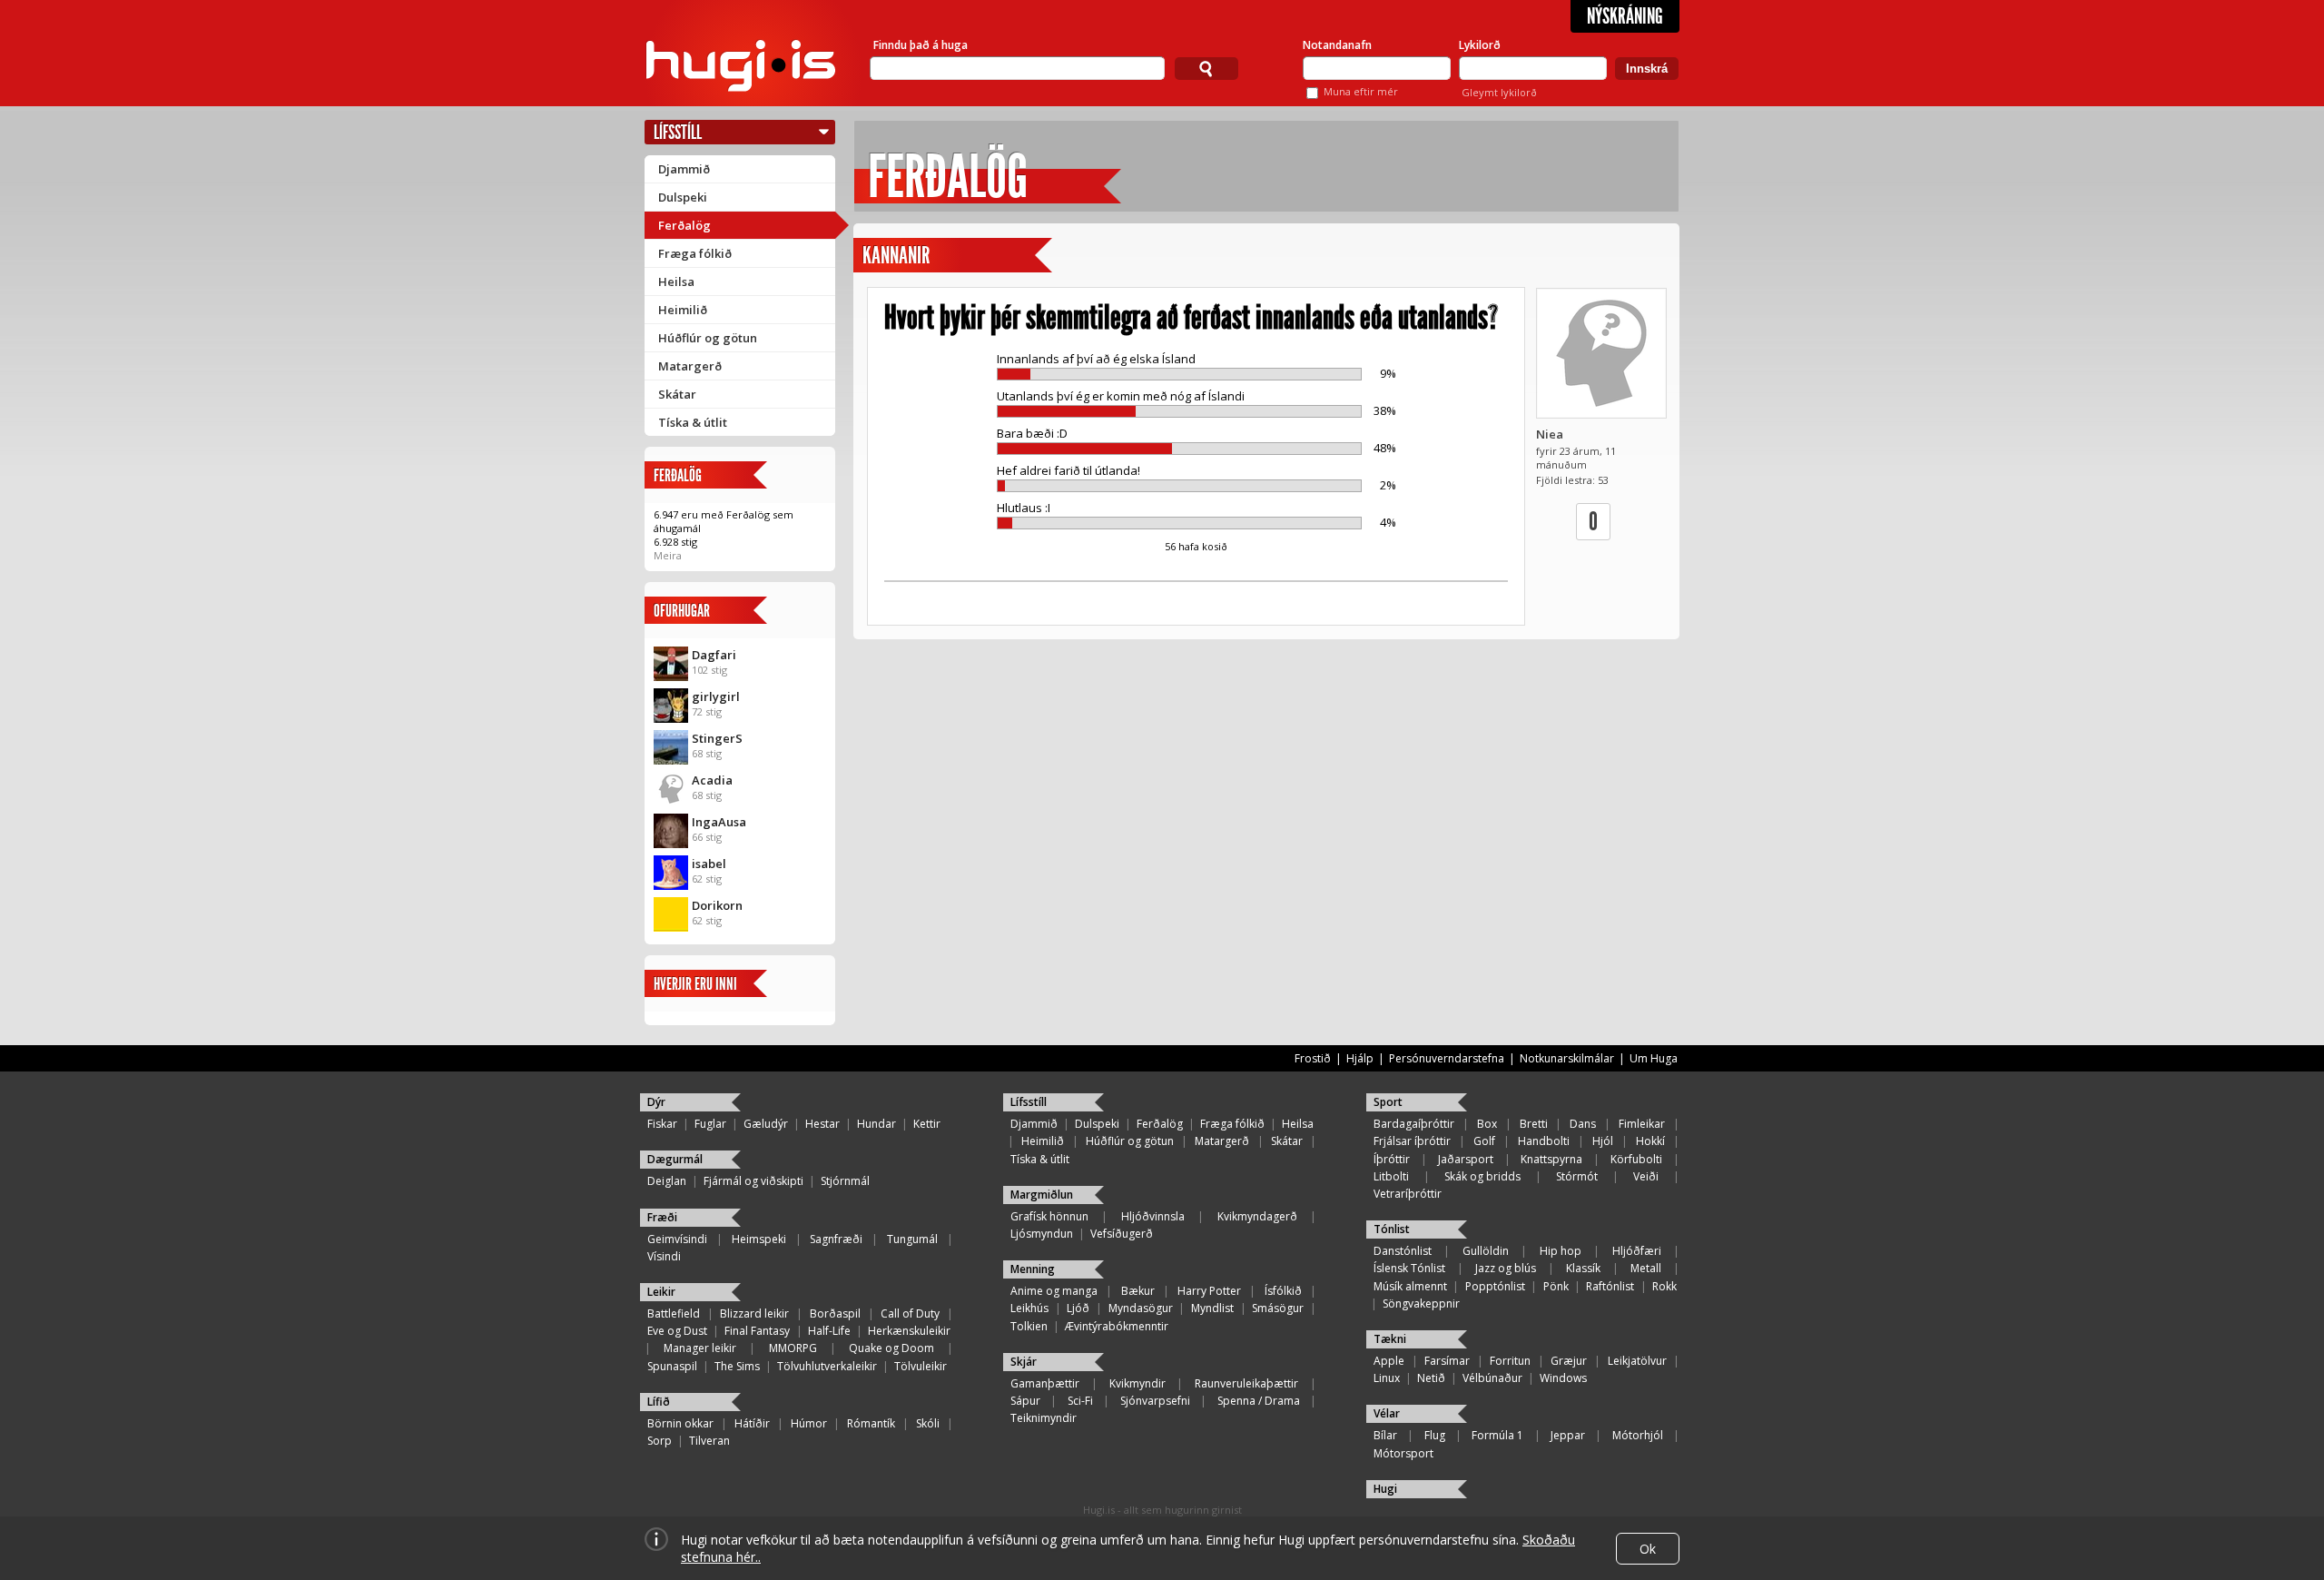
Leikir (661, 1292)
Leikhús (1029, 1308)
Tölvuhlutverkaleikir (827, 1366)
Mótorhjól (1638, 1435)
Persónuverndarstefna (1447, 1058)
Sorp (660, 1441)
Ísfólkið (1283, 1291)
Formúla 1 (1497, 1435)
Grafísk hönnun (1049, 1216)
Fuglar (710, 1124)
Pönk (1556, 1286)
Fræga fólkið (695, 253)
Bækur (1138, 1291)
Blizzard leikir (754, 1313)
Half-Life (829, 1331)
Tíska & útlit (693, 422)
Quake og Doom (891, 1348)
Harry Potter (1209, 1291)
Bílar (1385, 1435)
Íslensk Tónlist (1409, 1268)
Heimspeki (759, 1239)
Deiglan (667, 1181)
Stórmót (1577, 1176)
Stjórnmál (845, 1181)
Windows (1563, 1378)
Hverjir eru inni (695, 984)
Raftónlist (1610, 1286)
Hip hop (1561, 1251)
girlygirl (716, 696)
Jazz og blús (1506, 1268)
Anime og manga (1054, 1291)
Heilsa (676, 281)
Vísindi (664, 1256)
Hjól (1603, 1141)
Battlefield (674, 1313)
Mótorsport (1403, 1453)
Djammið (684, 169)
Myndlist (1212, 1308)
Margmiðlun (1042, 1195)
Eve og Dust (677, 1331)
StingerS (717, 738)
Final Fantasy (757, 1331)
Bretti (1534, 1124)
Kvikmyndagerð (1257, 1216)
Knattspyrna (1551, 1159)
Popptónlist (1495, 1286)
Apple (1389, 1361)
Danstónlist (1403, 1251)
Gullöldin (1486, 1251)
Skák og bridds (1482, 1176)
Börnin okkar (680, 1423)
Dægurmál (675, 1159)
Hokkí (1650, 1141)
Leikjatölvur (1637, 1361)
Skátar (677, 394)
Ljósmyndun (1042, 1234)
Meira (668, 555)
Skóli (928, 1423)
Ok (1648, 1549)
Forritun (1510, 1361)
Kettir (927, 1124)
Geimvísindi (677, 1239)
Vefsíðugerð (1122, 1234)
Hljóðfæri (1637, 1251)
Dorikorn (717, 905)
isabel (709, 864)
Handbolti (1544, 1141)
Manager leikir (700, 1348)
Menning (1033, 1269)
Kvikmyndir (1137, 1383)
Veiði (1646, 1176)
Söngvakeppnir (1421, 1303)
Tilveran (709, 1441)
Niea (1550, 434)
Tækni (1390, 1339)
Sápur (1025, 1401)
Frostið (1313, 1058)
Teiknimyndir (1044, 1418)
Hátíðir (752, 1423)
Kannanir (896, 256)
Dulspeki (683, 197)
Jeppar (1568, 1435)
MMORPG (793, 1348)
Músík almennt (1410, 1286)
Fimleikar (1642, 1124)
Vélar (1387, 1413)
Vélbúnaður (1492, 1378)
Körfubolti (1636, 1159)
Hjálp (1360, 1058)
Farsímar (1447, 1361)
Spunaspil (672, 1366)
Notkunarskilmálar (1567, 1058)
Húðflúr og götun (708, 338)
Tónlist (1392, 1229)
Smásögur (1278, 1308)
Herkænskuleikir (909, 1331)
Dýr (656, 1102)
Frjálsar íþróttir (1412, 1141)
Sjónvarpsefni (1155, 1401)
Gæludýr (766, 1124)
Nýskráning (1625, 16)
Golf (1484, 1141)
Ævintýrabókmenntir (1117, 1326)
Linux (1387, 1378)
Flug (1435, 1435)
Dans (1583, 1124)
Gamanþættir (1045, 1383)
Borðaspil (835, 1313)
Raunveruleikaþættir (1246, 1383)
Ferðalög (684, 225)
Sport (1388, 1102)
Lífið (659, 1402)
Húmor (809, 1423)
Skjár (1024, 1362)
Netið (1431, 1378)
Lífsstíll (678, 132)
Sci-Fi (1080, 1401)
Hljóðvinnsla (1153, 1216)
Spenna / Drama (1259, 1401)
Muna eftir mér (1361, 91)
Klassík (1583, 1268)
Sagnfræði (836, 1239)
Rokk (1664, 1286)
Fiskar (662, 1124)
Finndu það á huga (921, 45)
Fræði (662, 1217)
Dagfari (714, 655)
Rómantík (871, 1423)
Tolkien (1029, 1326)
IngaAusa (719, 822)
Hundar (876, 1124)
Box (1487, 1124)
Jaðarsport (1466, 1159)
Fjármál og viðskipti (753, 1181)
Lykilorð (1480, 45)
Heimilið (683, 310)
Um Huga (1654, 1058)
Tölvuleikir (921, 1366)
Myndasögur (1141, 1308)
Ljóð (1078, 1308)
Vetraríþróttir (1408, 1194)
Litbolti (1391, 1176)
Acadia (712, 780)
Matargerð (690, 366)
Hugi (1385, 1489)
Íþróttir (1392, 1159)
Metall (1646, 1268)
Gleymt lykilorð (1499, 92)
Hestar (822, 1124)
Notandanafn (1337, 45)
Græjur (1569, 1361)
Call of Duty (910, 1313)
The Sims (737, 1366)
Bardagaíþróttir (1414, 1124)
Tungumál (912, 1239)
